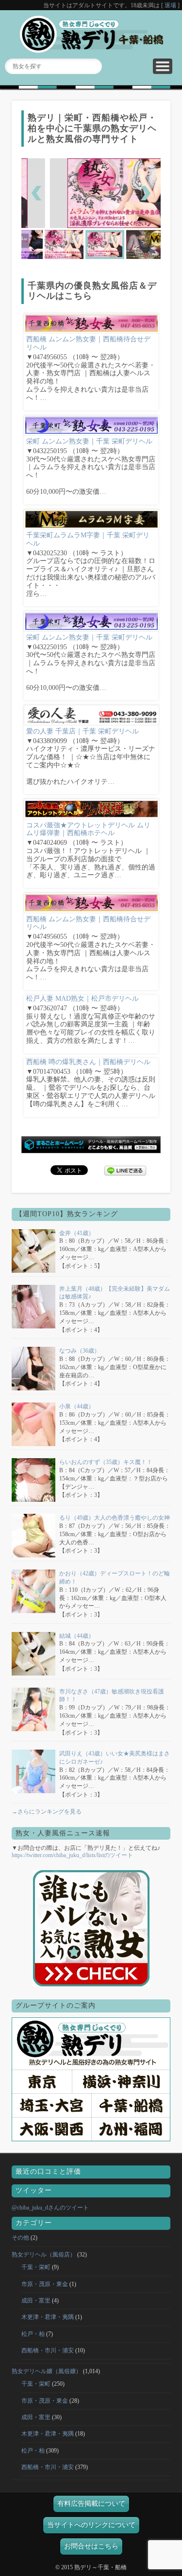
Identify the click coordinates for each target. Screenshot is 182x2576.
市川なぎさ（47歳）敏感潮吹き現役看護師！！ (112, 1696)
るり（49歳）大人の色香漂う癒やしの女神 (115, 1518)
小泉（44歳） (77, 1406)
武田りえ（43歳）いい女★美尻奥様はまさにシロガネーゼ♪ (115, 1758)
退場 (170, 5)
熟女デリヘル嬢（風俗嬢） (47, 2371)
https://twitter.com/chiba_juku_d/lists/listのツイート (72, 1855)
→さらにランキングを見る (47, 1812)
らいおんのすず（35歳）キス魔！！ (106, 1462)
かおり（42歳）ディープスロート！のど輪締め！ (115, 1578)
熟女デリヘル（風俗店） (44, 2255)
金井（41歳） (77, 1233)
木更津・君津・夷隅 (48, 2317)
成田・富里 (36, 2301)
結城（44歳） (77, 1636)
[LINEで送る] (125, 1169)
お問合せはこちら (91, 2546)
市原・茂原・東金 (45, 2284)
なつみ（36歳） (80, 1351)
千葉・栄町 (36, 2267)
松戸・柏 (33, 2334)
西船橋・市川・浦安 (48, 2350)
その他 (20, 2238)
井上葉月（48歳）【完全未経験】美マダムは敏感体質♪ (115, 1293)
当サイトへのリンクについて (91, 2525)
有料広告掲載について (91, 2504)
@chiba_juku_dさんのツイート (50, 2208)
